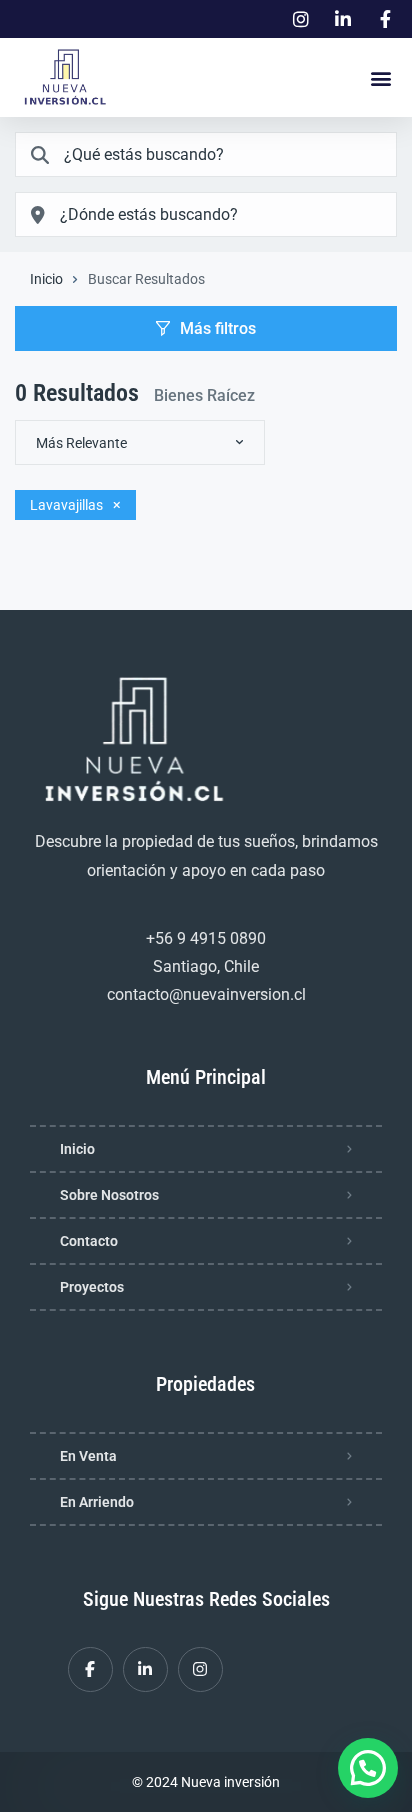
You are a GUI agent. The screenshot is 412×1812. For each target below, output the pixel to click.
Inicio (46, 279)
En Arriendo (97, 1502)
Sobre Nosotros (109, 1195)
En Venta (88, 1456)
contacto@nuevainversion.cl (206, 994)
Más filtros (218, 328)
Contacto (89, 1241)
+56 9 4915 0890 (206, 938)
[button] (380, 77)
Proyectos (92, 1287)
